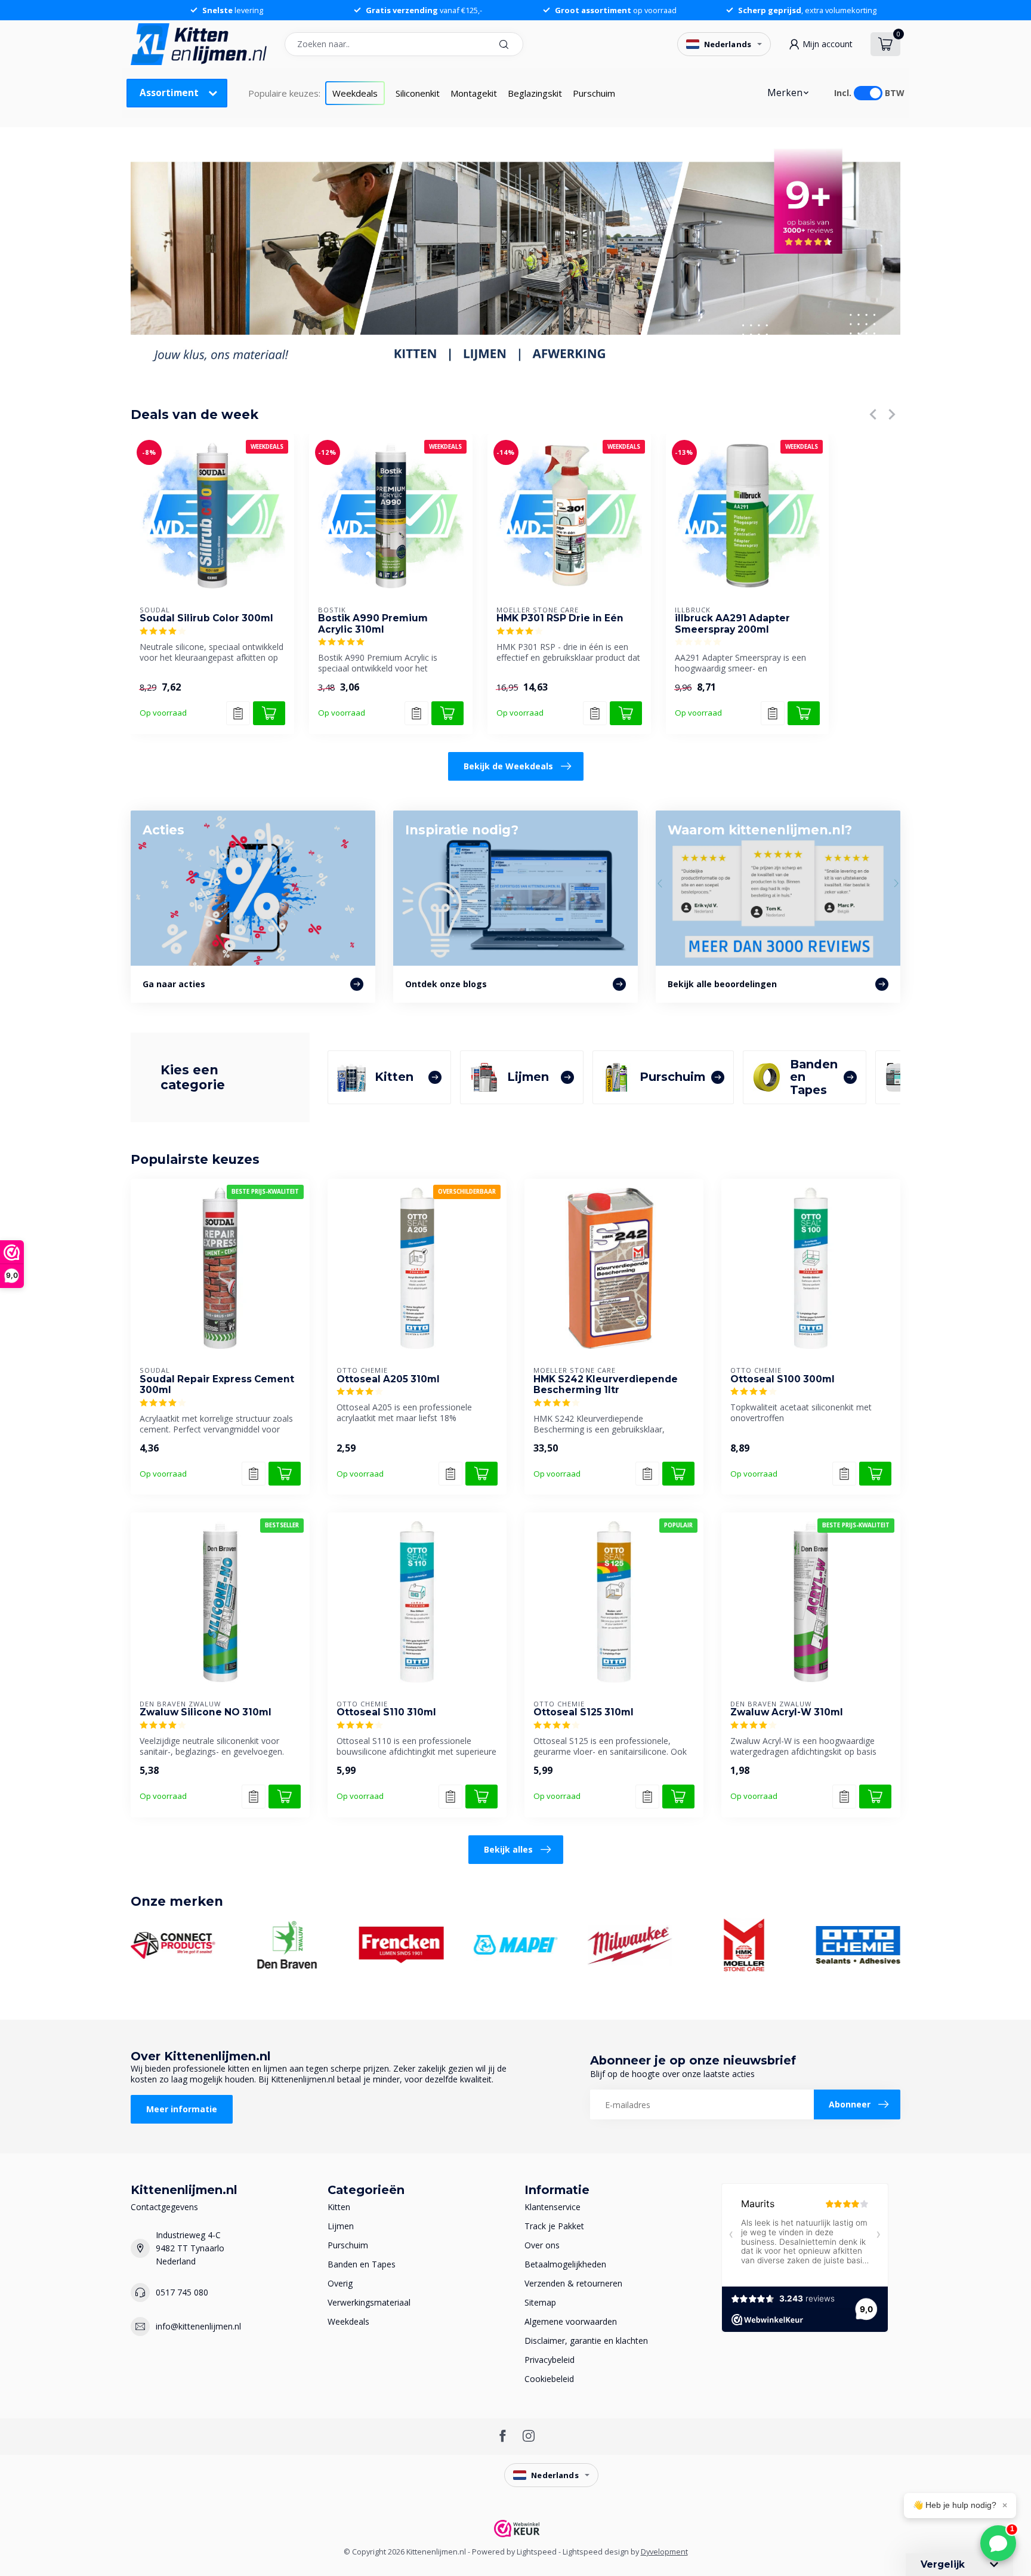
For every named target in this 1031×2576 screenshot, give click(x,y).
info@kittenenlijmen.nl (198, 2326)
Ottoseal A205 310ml (388, 1379)
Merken (785, 93)
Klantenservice (552, 2207)
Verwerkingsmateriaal (369, 2302)
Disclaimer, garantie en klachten (586, 2341)
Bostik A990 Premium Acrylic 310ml (373, 624)
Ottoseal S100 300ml (782, 1379)
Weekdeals (355, 93)
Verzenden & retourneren (573, 2283)
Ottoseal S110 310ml (386, 1712)
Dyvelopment (664, 2552)
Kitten (339, 2207)
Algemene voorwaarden (571, 2321)
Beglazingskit (535, 93)
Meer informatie (182, 2109)
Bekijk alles (508, 1849)
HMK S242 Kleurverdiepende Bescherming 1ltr (606, 1385)
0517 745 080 (182, 2292)
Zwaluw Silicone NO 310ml (206, 1712)
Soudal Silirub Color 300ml (206, 618)
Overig (340, 2283)
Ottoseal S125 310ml (584, 1712)
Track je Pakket (554, 2226)
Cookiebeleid (549, 2379)
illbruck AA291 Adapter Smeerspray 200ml (732, 624)
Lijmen (341, 2226)
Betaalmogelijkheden (565, 2264)
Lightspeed (537, 2552)
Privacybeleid (550, 2360)
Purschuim (594, 93)
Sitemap (540, 2302)
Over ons (542, 2245)
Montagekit (474, 93)
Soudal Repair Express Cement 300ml (217, 1385)
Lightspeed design (596, 2552)
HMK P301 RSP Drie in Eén (560, 618)
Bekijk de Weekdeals (508, 766)
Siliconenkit (418, 93)
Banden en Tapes (362, 2264)
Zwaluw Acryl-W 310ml (787, 1712)
